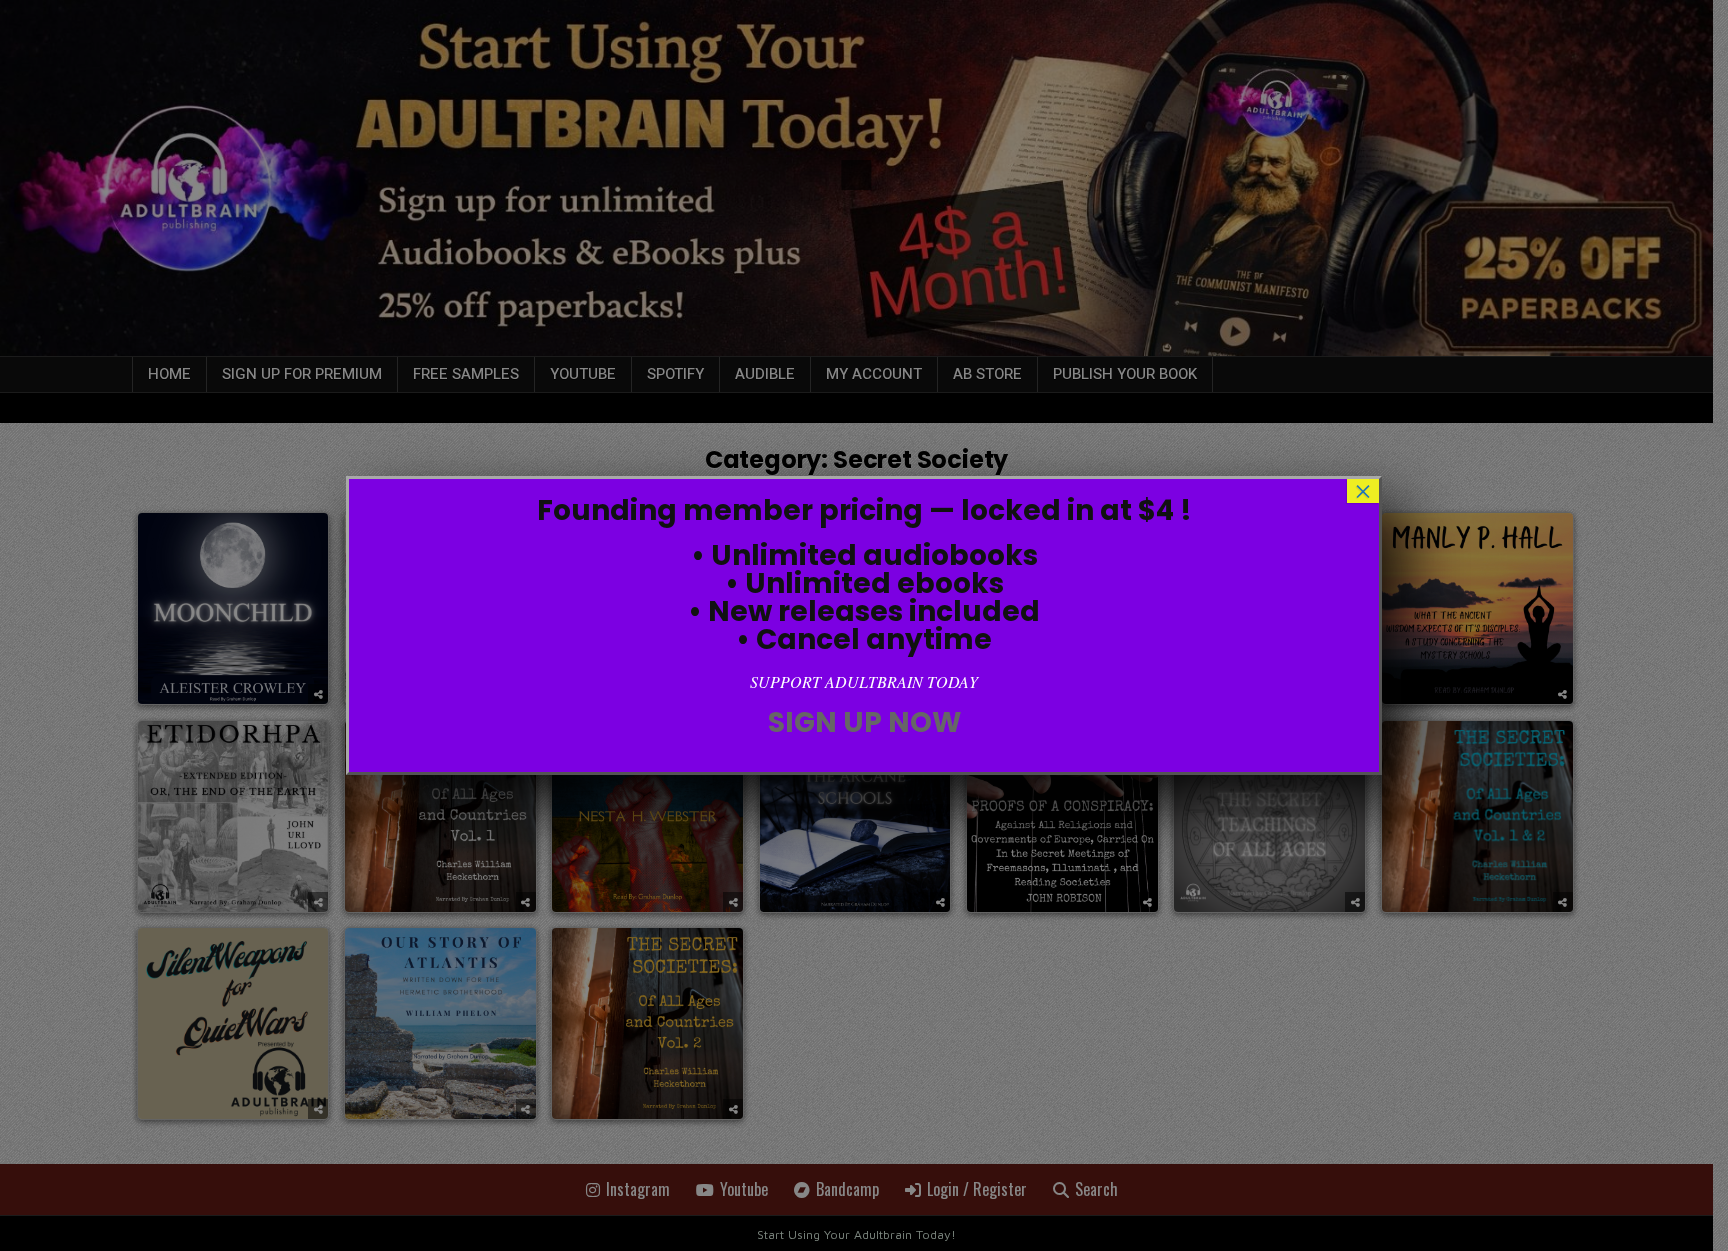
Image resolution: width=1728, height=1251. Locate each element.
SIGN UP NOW (864, 722)
